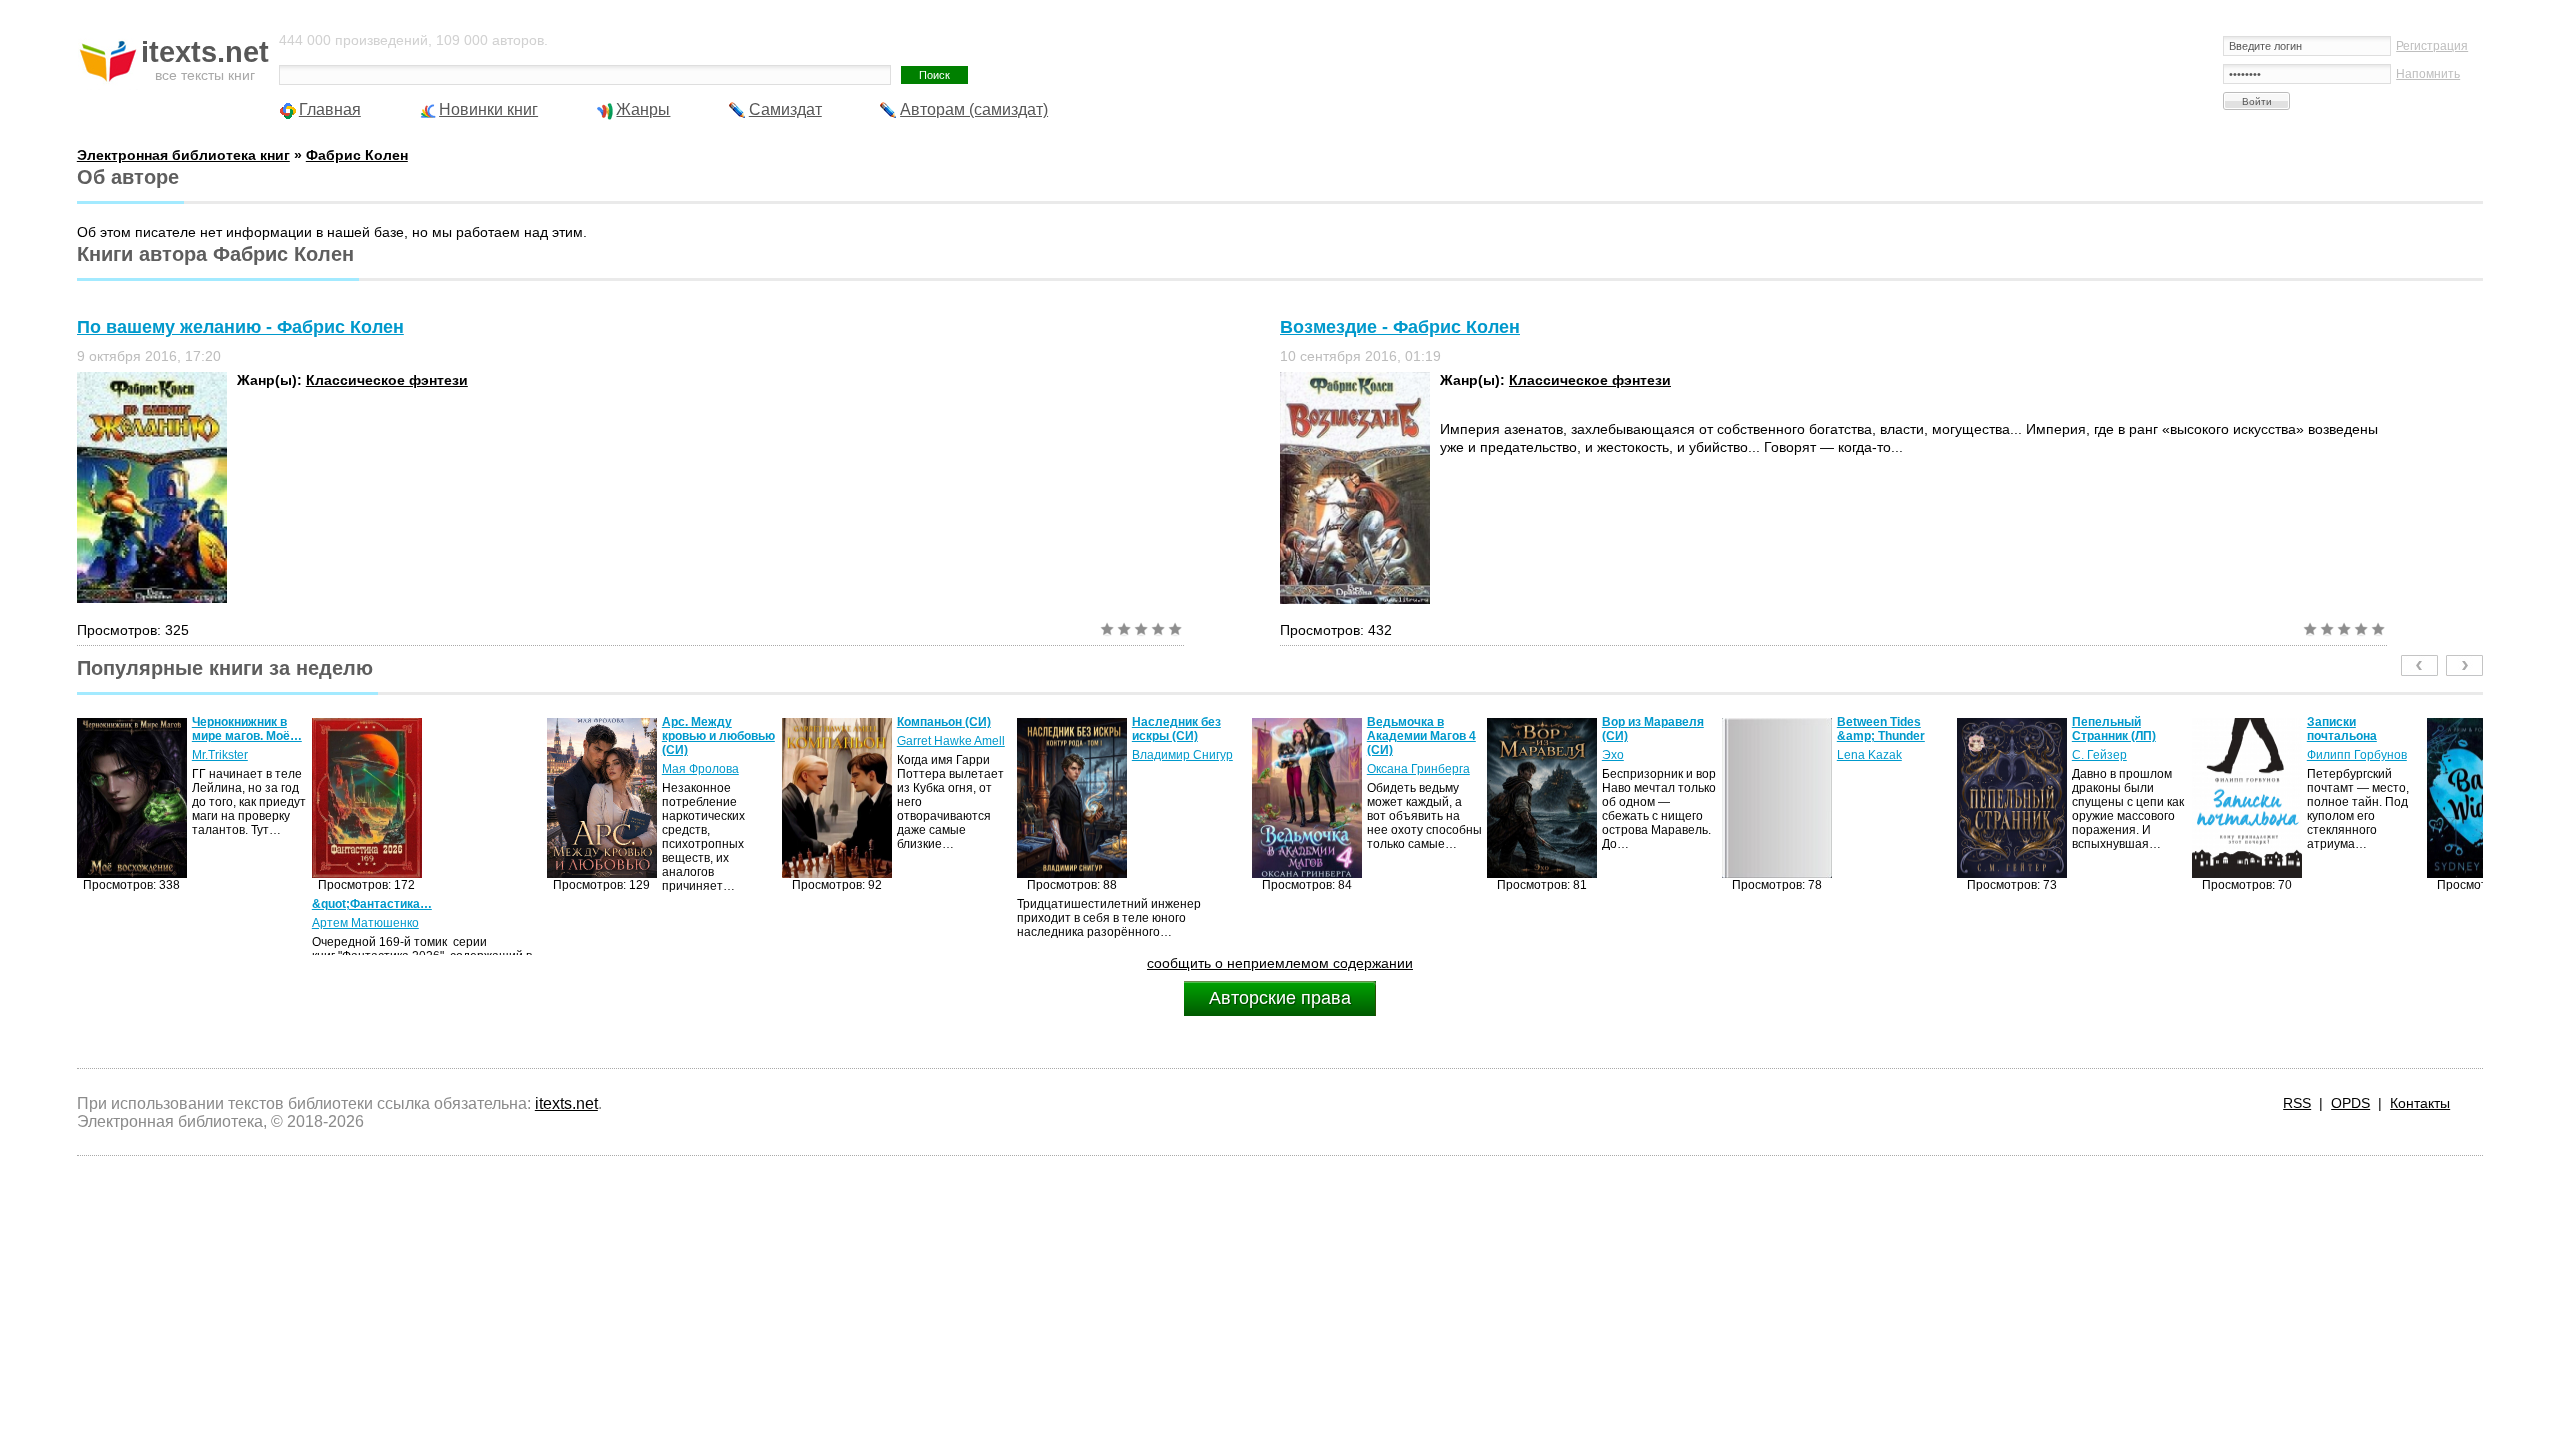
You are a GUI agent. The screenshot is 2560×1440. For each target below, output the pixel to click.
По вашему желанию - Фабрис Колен (240, 327)
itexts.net (566, 1103)
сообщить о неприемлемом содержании (1280, 963)
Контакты (2420, 1103)
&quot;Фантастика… (372, 904)
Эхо (1613, 755)
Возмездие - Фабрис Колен (1400, 327)
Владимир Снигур (1182, 755)
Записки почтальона (2342, 729)
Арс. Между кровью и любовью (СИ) (718, 736)
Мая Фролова (700, 769)
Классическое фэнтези (387, 380)
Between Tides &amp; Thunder (1881, 729)
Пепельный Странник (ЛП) (2114, 729)
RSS (2297, 1103)
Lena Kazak (1869, 755)
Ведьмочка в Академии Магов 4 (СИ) (1421, 736)
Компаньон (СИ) (944, 722)
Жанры (643, 109)
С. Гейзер (2099, 755)
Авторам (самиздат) (974, 109)
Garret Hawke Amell (951, 741)
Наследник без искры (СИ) (1176, 729)
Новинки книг (488, 109)
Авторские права (1280, 998)
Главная (330, 109)
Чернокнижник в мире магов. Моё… (247, 729)
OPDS (2350, 1103)
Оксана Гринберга (1418, 769)
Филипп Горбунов (2357, 755)
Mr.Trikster (220, 755)
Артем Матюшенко (365, 923)
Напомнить (2428, 74)
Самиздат (785, 109)
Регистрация (2432, 46)
